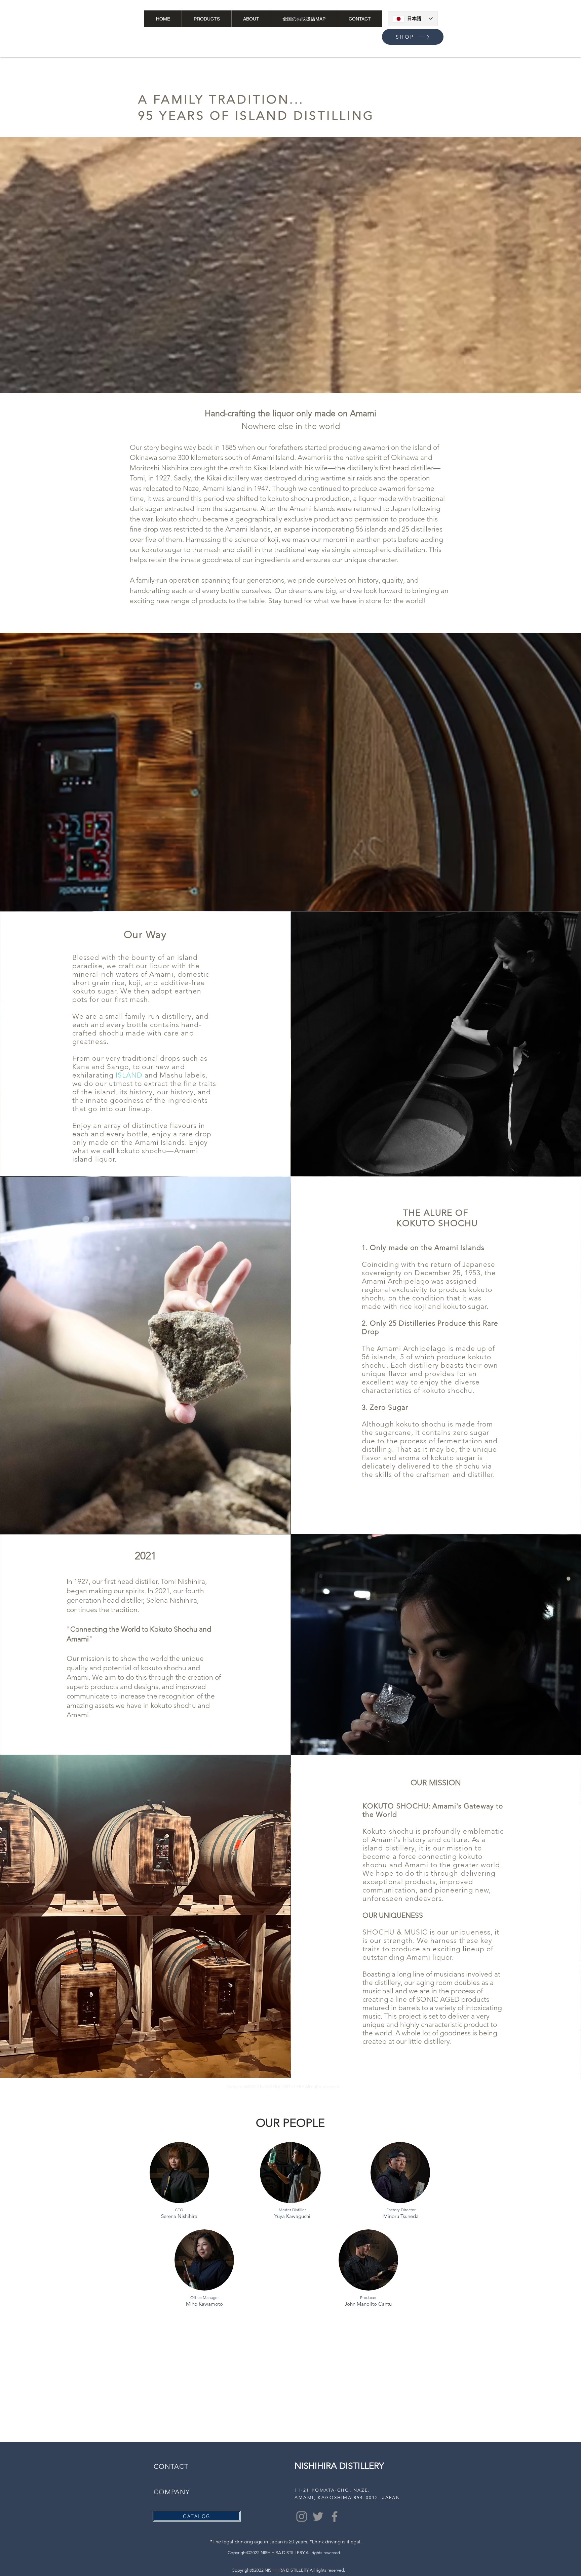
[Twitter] (318, 2516)
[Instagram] (302, 2516)
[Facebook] (335, 2516)
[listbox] (503, 24)
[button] (496, 23)
